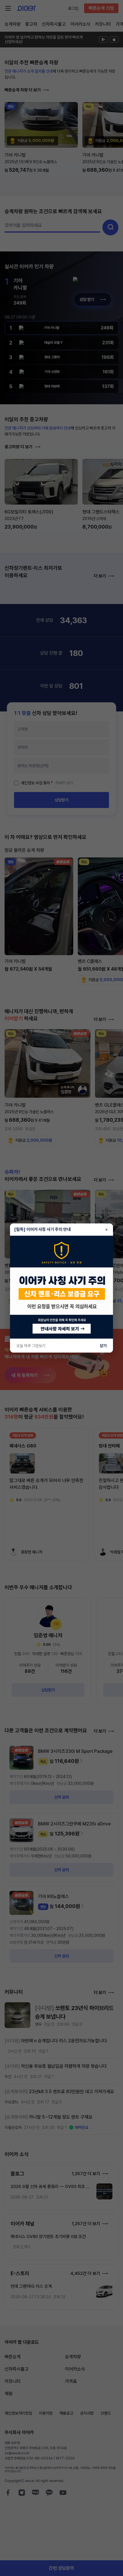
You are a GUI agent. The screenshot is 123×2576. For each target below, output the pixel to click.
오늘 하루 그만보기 (31, 1346)
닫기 (103, 1346)
